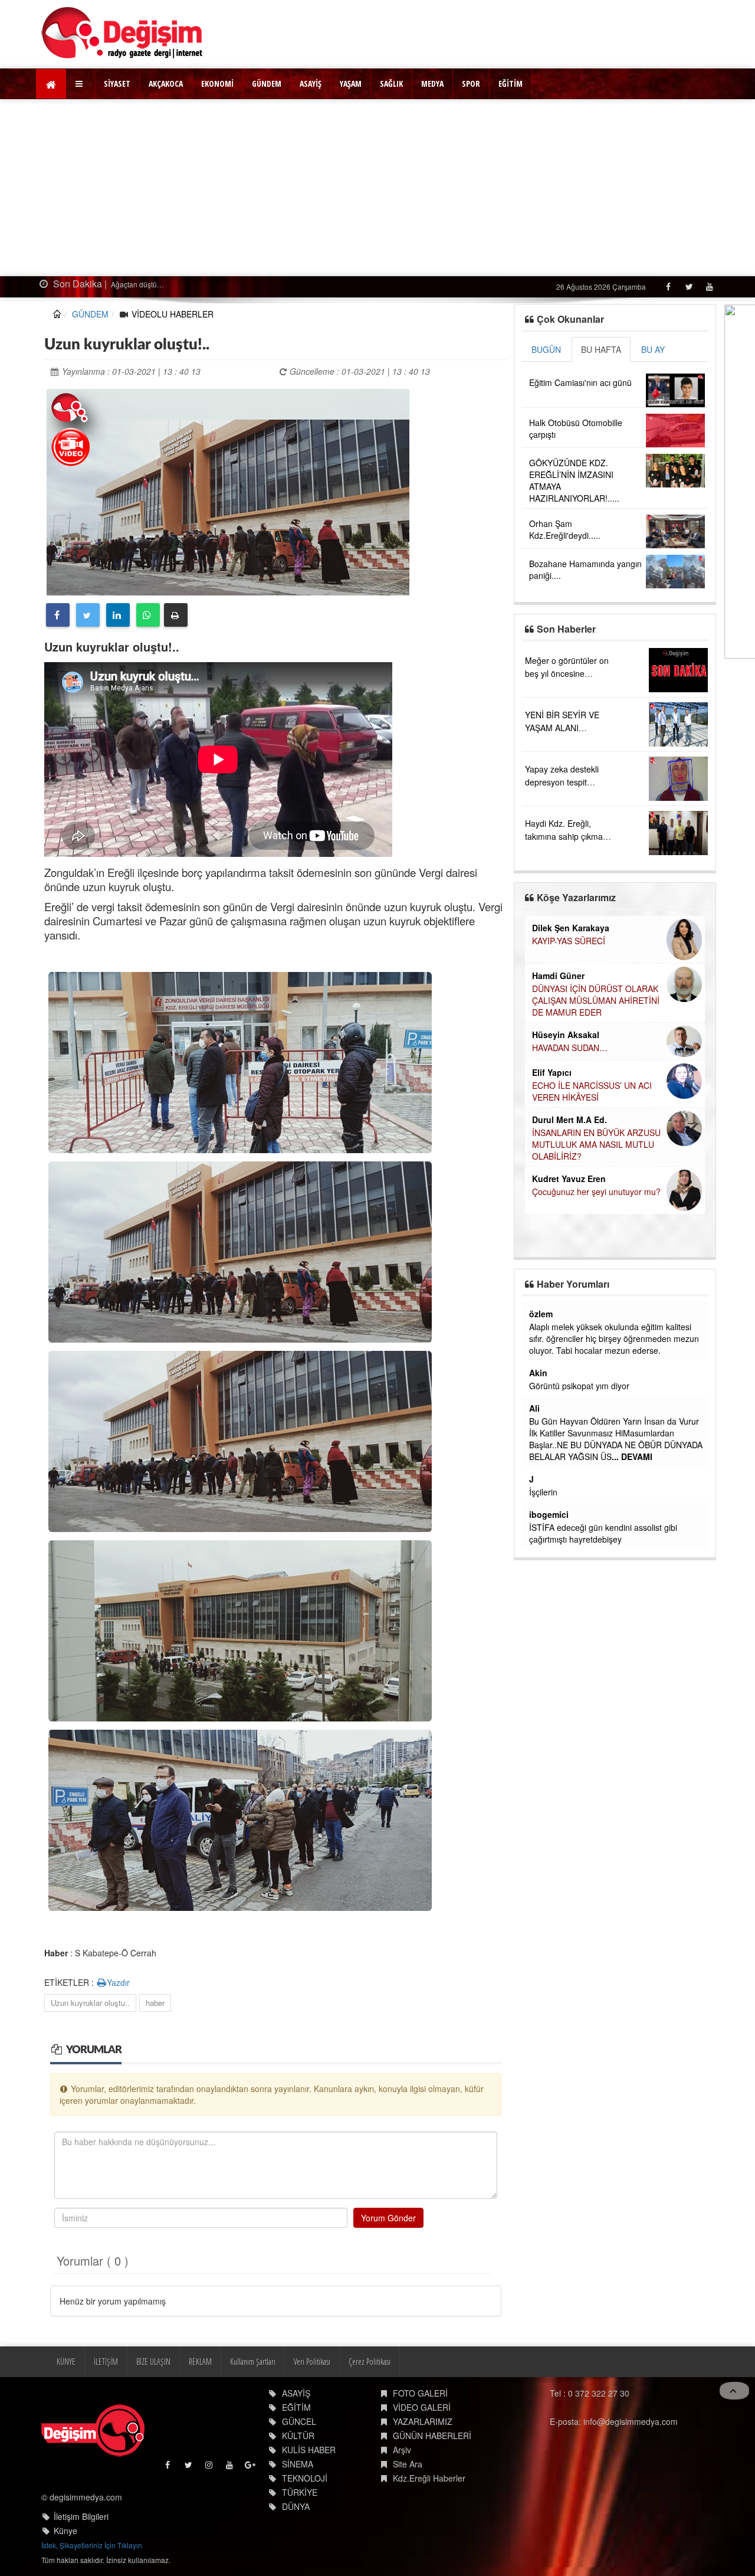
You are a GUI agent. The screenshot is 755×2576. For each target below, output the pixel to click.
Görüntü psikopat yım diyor (579, 1386)
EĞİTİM (511, 84)
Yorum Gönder (388, 2218)
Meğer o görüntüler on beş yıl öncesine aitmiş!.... (567, 673)
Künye (65, 2531)
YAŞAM (351, 84)
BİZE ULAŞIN (153, 2361)
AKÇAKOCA (166, 84)
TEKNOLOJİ (305, 2478)
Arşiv (402, 2450)
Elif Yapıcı (552, 1072)
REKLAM (200, 2361)
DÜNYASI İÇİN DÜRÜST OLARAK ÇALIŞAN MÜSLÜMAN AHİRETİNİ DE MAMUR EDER (596, 1000)
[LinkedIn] (118, 615)
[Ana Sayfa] (122, 33)
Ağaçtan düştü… (92, 284)
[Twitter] (689, 287)
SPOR (471, 84)
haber (155, 2003)
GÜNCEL (299, 2421)
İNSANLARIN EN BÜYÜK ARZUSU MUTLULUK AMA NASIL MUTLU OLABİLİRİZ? (596, 1144)
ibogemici (549, 1514)
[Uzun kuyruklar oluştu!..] (228, 490)
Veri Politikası (312, 2361)
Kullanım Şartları (253, 2361)
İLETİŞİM (106, 2361)
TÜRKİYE (300, 2492)
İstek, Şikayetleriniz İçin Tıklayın (92, 2545)
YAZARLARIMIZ (423, 2421)
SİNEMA (298, 2464)
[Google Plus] (251, 2468)
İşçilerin (543, 1492)
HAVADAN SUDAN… (570, 1048)
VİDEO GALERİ (422, 2407)
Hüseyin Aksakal (566, 1035)
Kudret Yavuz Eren (569, 1179)
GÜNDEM (267, 84)
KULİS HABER (309, 2450)
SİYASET (117, 84)
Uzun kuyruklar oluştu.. (90, 2003)
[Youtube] (709, 287)
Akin (538, 1373)
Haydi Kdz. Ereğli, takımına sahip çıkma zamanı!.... (564, 836)
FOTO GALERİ (420, 2393)
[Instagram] (210, 2468)
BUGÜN (546, 349)
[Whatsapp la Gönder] (148, 615)
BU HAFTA (601, 349)
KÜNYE (66, 2361)
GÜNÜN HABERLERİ (432, 2436)
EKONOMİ (217, 84)
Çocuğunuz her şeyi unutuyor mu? (596, 1192)
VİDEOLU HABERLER (173, 314)
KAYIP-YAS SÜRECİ (569, 941)
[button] (81, 84)
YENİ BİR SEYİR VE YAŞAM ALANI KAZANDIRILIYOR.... (564, 728)
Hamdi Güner (558, 976)
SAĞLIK (391, 84)
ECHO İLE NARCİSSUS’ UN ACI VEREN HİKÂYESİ (592, 1091)
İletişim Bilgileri (81, 2516)
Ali (534, 1408)
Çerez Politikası (370, 2361)
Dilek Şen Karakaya (571, 928)
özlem (541, 1314)
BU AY (653, 349)
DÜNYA (296, 2506)
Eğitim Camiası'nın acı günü (580, 382)
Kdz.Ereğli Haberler (429, 2478)
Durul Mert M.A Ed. (569, 1120)
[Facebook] (668, 287)
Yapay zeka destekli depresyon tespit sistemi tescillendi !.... (564, 782)
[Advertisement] (377, 188)
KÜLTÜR (298, 2436)
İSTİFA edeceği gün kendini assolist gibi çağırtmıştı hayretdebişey (603, 1533)
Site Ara (408, 2464)
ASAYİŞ (311, 84)
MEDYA (432, 84)
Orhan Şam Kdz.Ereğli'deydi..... (565, 529)
